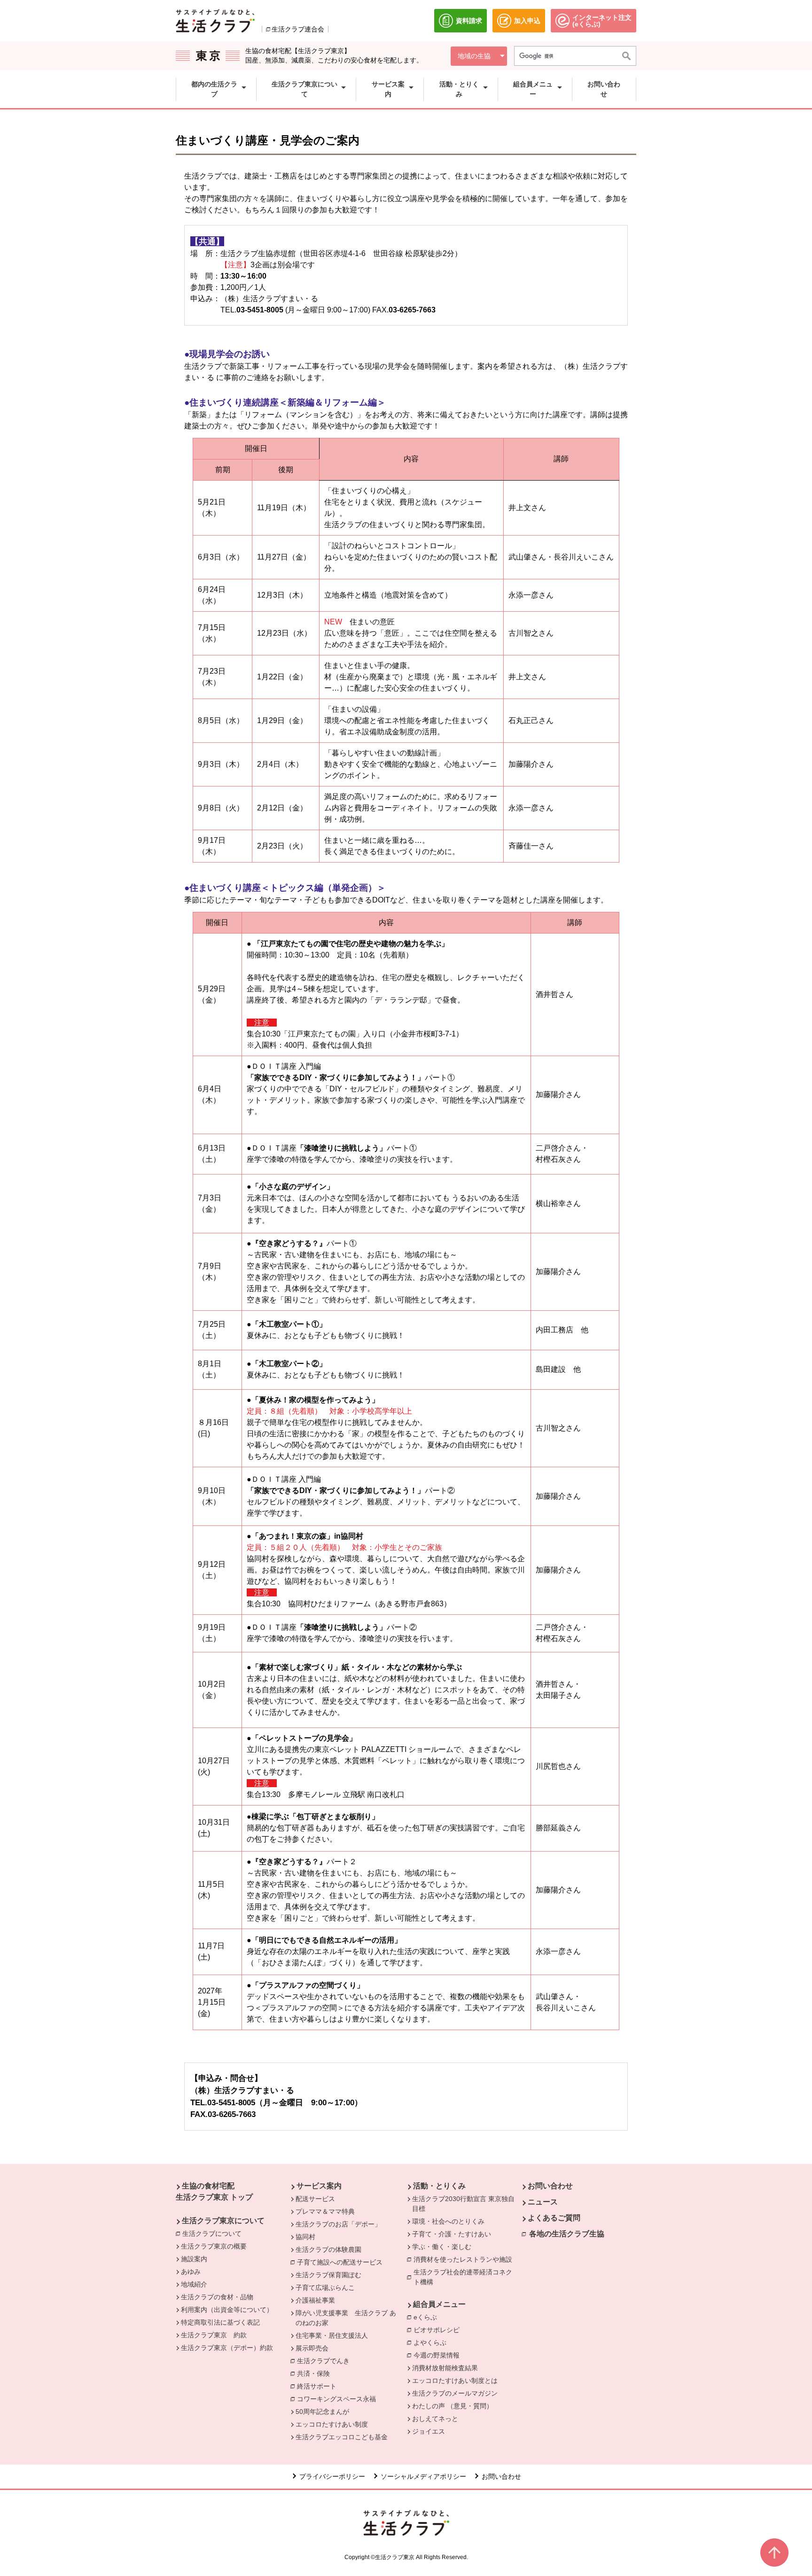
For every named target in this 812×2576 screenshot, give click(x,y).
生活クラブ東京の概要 (214, 2246)
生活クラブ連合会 (298, 29)
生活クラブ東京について (223, 2221)
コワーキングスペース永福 (339, 2399)
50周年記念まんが (322, 2412)
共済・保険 (316, 2374)
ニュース (543, 2202)
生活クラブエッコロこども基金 (342, 2437)
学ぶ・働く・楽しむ (442, 2247)
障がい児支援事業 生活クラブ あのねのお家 (346, 2318)
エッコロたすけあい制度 (332, 2424)
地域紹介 (194, 2284)
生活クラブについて (214, 2234)
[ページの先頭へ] (774, 2553)
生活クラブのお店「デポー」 (338, 2224)
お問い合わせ (550, 2186)
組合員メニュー (439, 2304)
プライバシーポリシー (332, 2476)
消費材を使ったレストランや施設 (465, 2259)
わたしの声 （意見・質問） (453, 2406)
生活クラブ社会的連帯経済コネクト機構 (466, 2277)
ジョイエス (429, 2431)
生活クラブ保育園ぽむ (328, 2275)
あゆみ (191, 2272)
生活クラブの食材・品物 (217, 2297)
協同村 (305, 2237)
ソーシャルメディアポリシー (423, 2476)
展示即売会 (312, 2348)
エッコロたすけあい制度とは (455, 2381)
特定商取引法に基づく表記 (220, 2322)
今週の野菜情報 (437, 2355)
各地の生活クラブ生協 (567, 2234)
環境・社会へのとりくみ (448, 2221)
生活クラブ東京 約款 (214, 2335)
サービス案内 (319, 2186)
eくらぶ (428, 2317)
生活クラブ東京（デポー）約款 (227, 2348)
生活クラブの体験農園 (328, 2249)
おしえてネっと (435, 2419)
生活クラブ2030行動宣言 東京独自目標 (463, 2204)
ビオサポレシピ (439, 2330)
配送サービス (315, 2199)
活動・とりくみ (439, 2186)
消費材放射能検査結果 (445, 2368)
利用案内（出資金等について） (227, 2310)
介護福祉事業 (315, 2300)
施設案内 (194, 2259)
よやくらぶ (432, 2343)
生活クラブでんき (326, 2361)
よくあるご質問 (554, 2218)
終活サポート (319, 2386)
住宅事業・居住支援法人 (332, 2335)
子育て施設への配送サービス (342, 2262)
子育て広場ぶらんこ (325, 2288)
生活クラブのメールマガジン (455, 2393)
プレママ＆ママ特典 (325, 2211)
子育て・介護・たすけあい (452, 2234)
